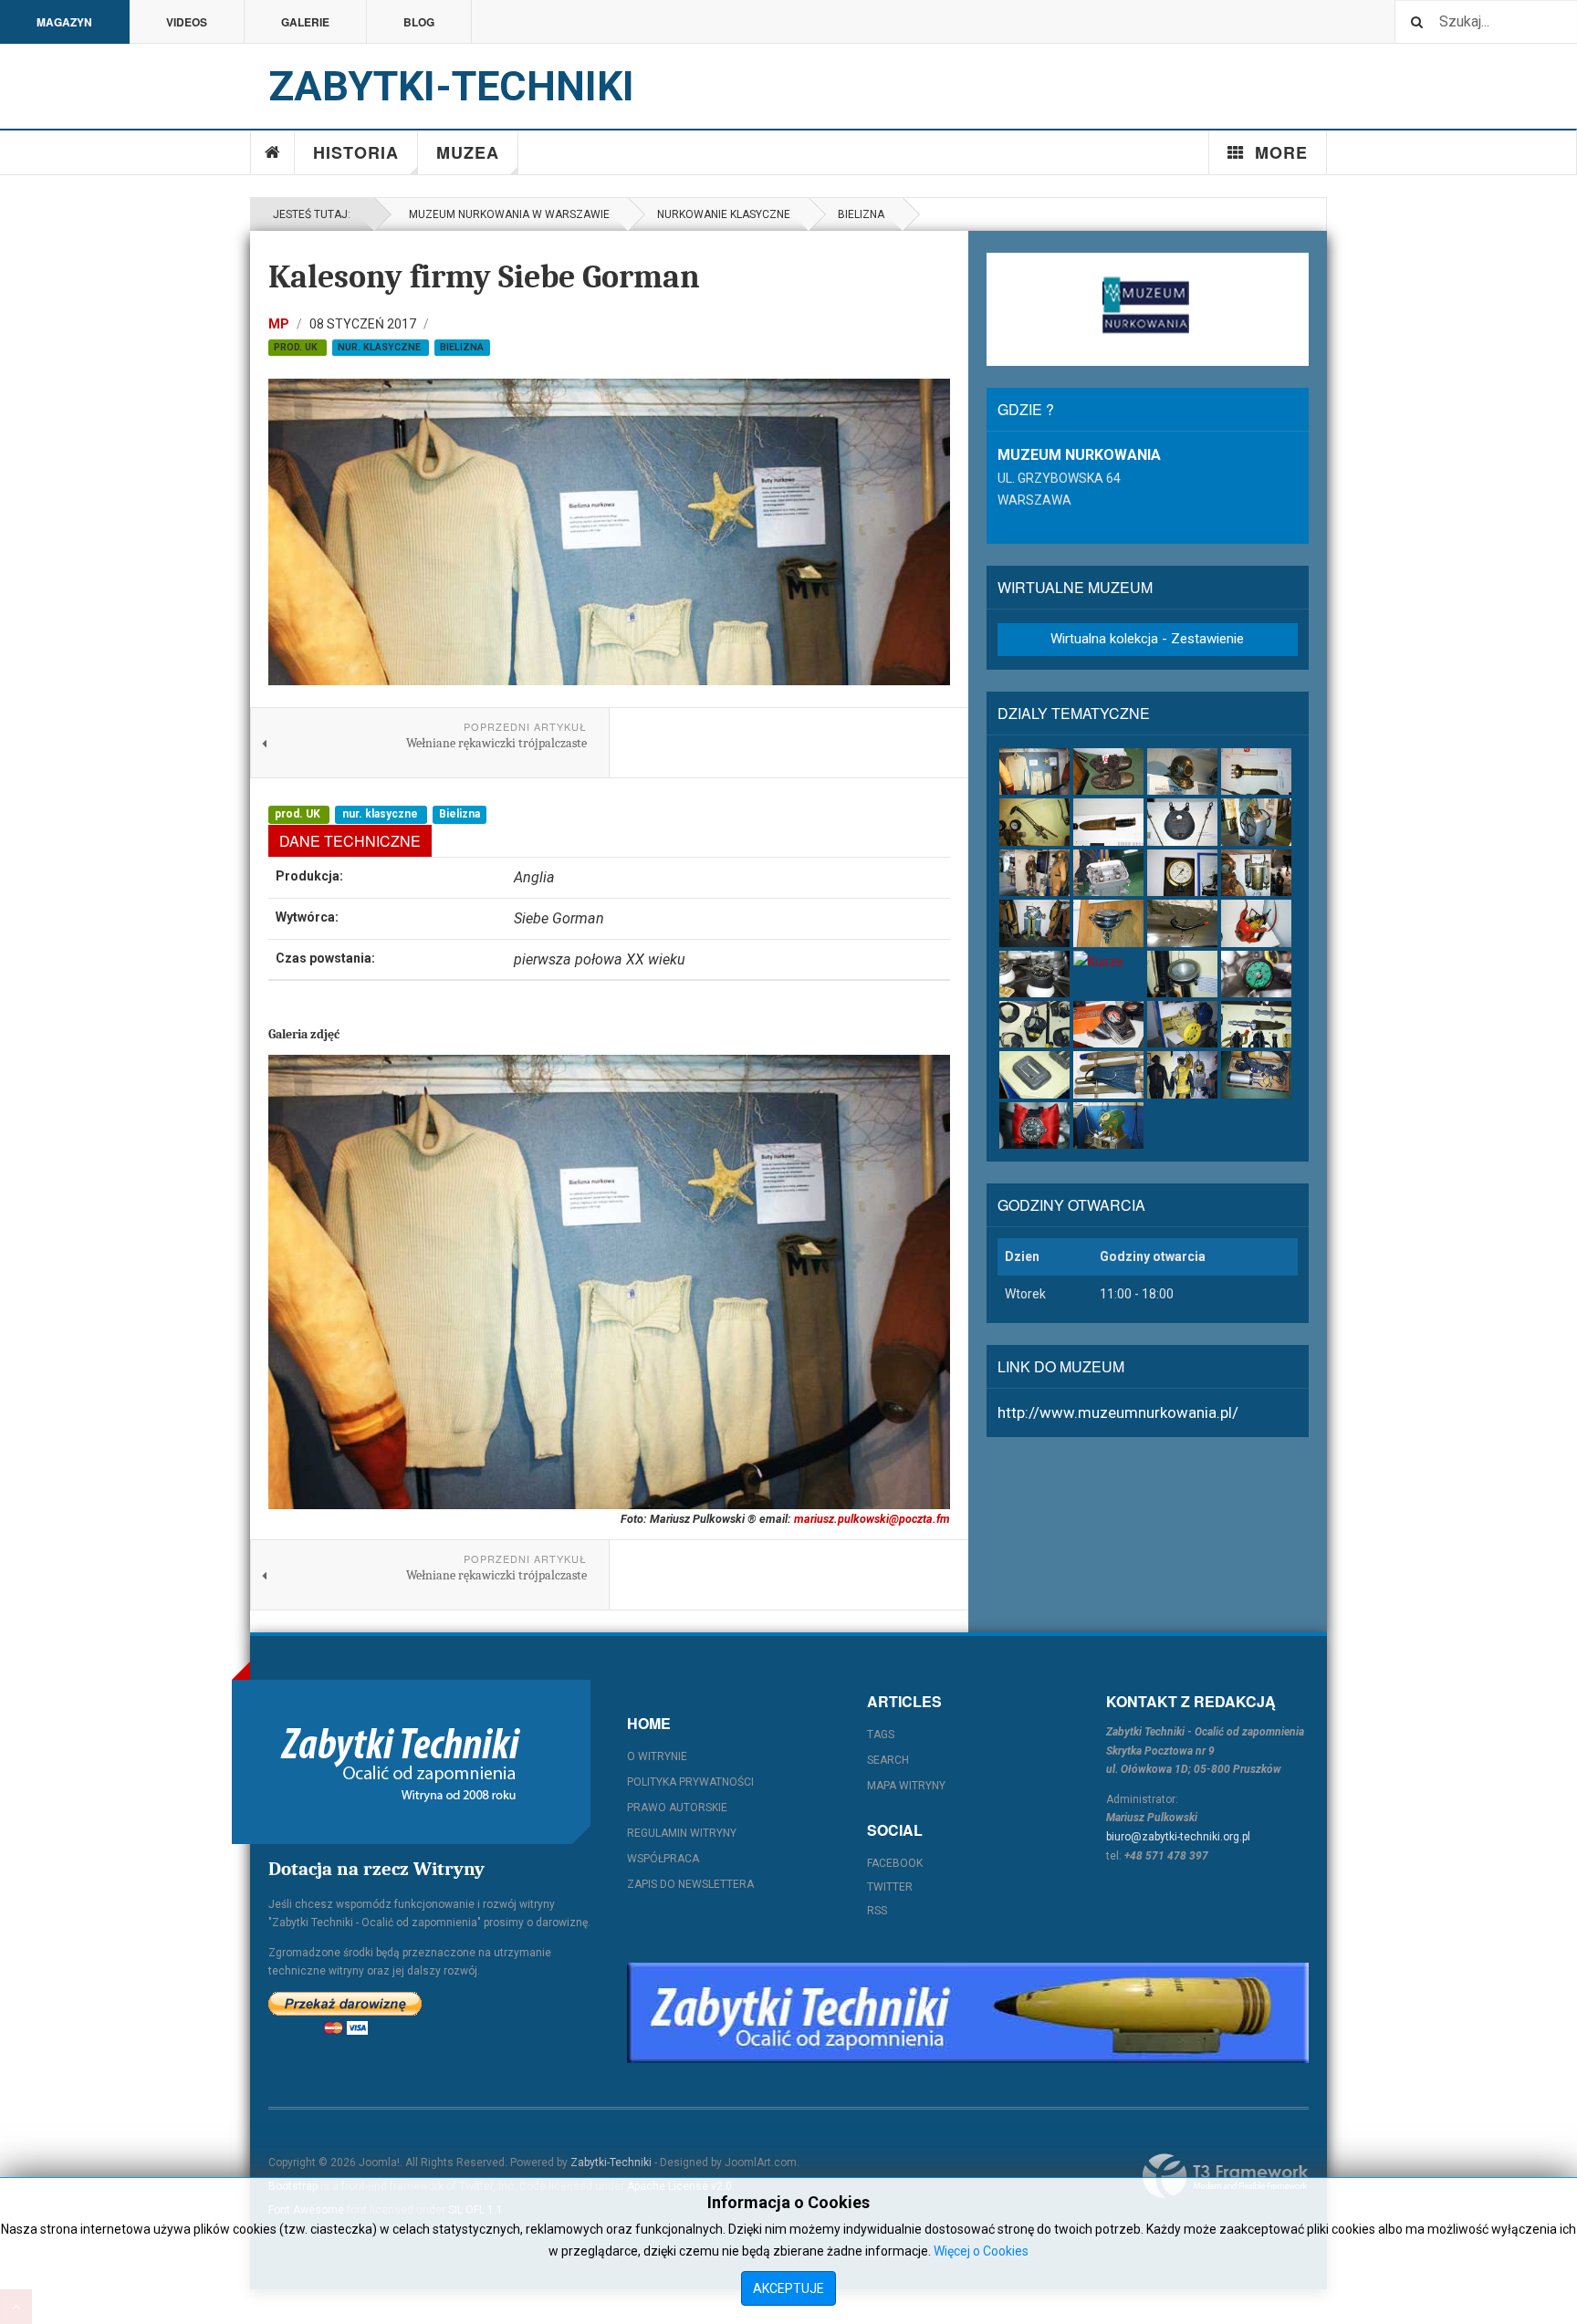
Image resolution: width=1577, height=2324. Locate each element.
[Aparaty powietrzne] (1034, 923)
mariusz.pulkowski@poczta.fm (872, 1519)
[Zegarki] (1034, 1126)
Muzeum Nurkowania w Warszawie (507, 214)
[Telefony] (1108, 873)
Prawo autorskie (677, 1808)
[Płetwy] (1108, 1074)
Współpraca (663, 1859)
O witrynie (657, 1756)
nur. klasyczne (381, 347)
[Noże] (1108, 822)
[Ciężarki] (1182, 822)
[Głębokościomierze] (1256, 974)
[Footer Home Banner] (968, 2013)
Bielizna (861, 214)
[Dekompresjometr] (1108, 1024)
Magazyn (64, 22)
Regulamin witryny (682, 1833)
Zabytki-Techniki (611, 2162)
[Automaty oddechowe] (1108, 923)
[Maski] (1034, 1024)
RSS (877, 1911)
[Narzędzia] (1034, 822)
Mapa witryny (906, 1786)
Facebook (895, 1863)
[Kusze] (1108, 962)
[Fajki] (1182, 923)
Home (273, 152)
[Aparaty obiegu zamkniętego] (1256, 873)
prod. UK (297, 347)
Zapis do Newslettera (690, 1884)
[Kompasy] (1034, 974)
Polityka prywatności (690, 1782)
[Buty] (1108, 771)
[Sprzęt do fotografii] (1256, 923)
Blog (419, 22)
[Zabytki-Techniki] (401, 1762)
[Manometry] (1182, 873)
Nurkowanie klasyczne (724, 214)
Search (888, 1760)
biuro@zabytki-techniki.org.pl (1178, 1837)
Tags (881, 1735)
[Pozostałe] (1108, 1126)
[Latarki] (1256, 771)
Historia (356, 152)
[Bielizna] (1034, 771)
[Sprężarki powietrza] (1182, 1024)
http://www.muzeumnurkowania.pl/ (1118, 1412)
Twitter (890, 1887)
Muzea (468, 152)
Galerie (305, 22)
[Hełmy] (1182, 771)
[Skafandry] (1034, 873)
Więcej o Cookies (981, 2251)
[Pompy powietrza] (1256, 822)
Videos (187, 22)
